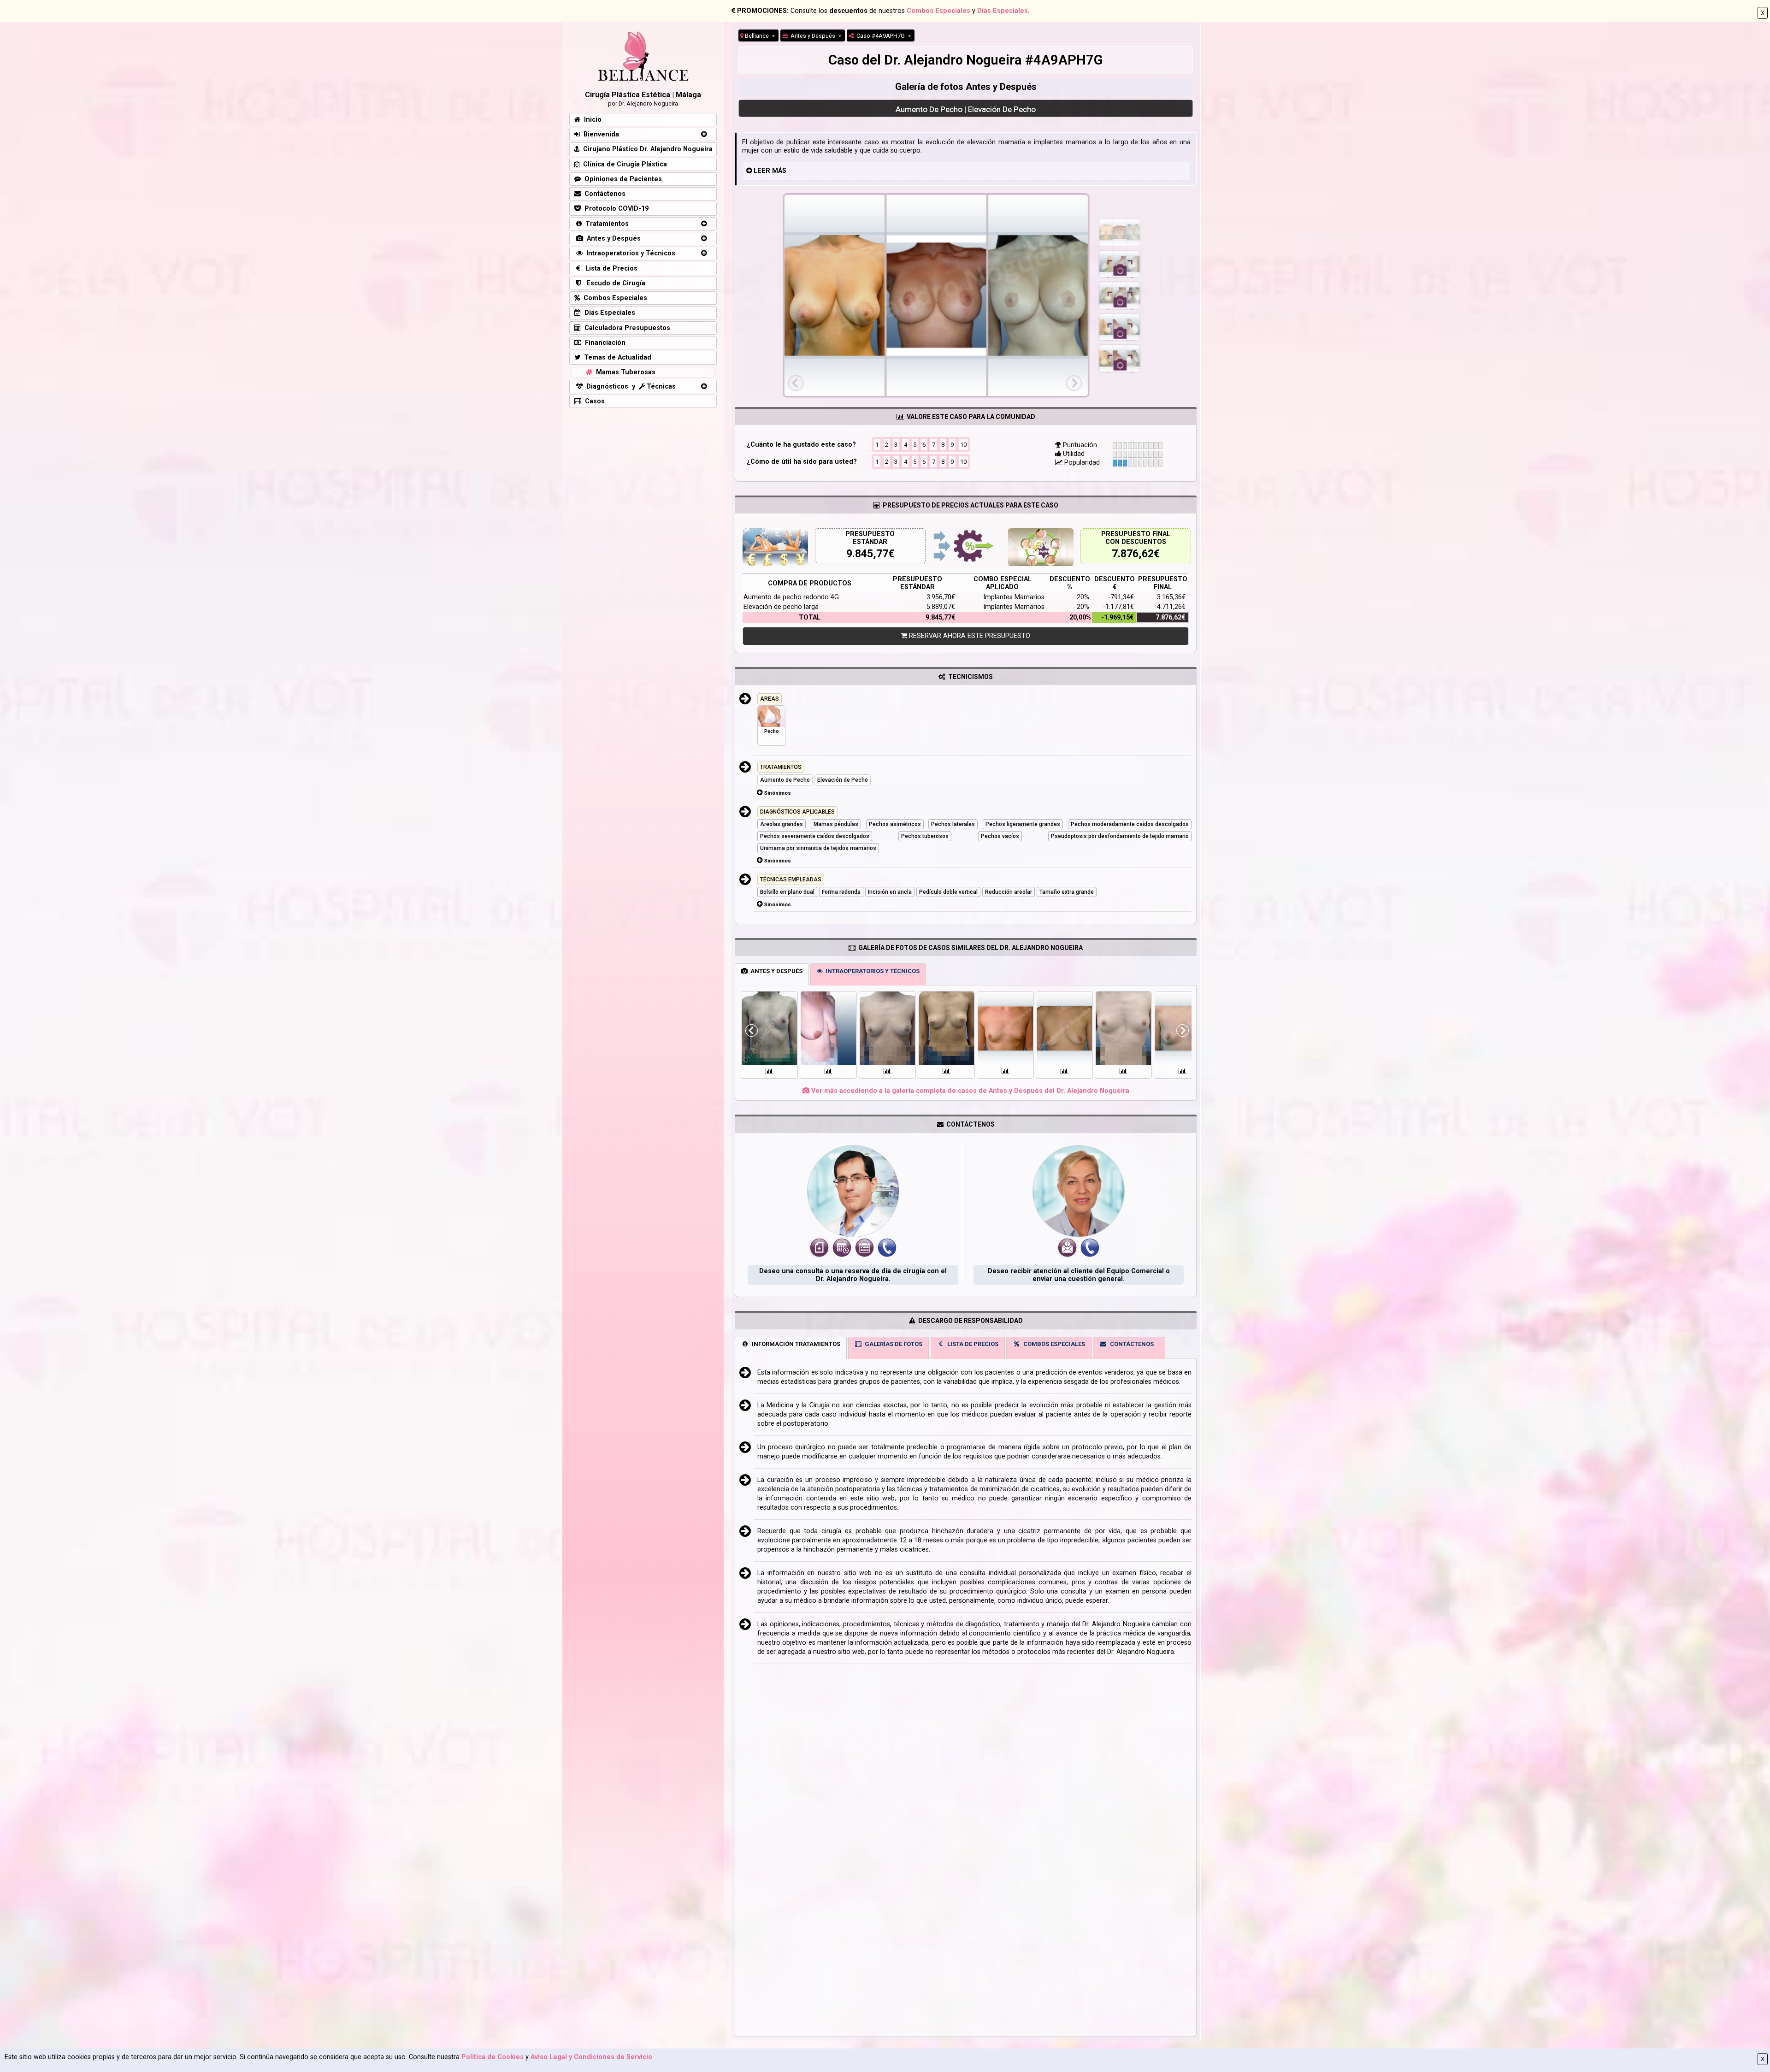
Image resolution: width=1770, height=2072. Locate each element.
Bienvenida (599, 134)
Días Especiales (1003, 11)
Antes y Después (812, 36)
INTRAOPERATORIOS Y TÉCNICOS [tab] (871, 971)
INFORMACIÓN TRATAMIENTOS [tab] (795, 1344)
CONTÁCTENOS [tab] (1130, 1344)
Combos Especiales (938, 11)
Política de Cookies (493, 2057)
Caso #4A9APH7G (880, 36)
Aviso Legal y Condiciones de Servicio (591, 2057)
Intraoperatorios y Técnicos (629, 253)
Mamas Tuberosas (624, 372)
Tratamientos (605, 224)
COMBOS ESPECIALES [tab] (1053, 1344)
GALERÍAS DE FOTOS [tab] (892, 1344)
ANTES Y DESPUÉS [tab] (775, 971)
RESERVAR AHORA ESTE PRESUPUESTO (969, 636)
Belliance (757, 36)
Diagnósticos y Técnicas (629, 387)
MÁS (779, 171)
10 (963, 445)
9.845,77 (867, 554)
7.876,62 (1133, 554)
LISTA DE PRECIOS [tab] (971, 1344)
